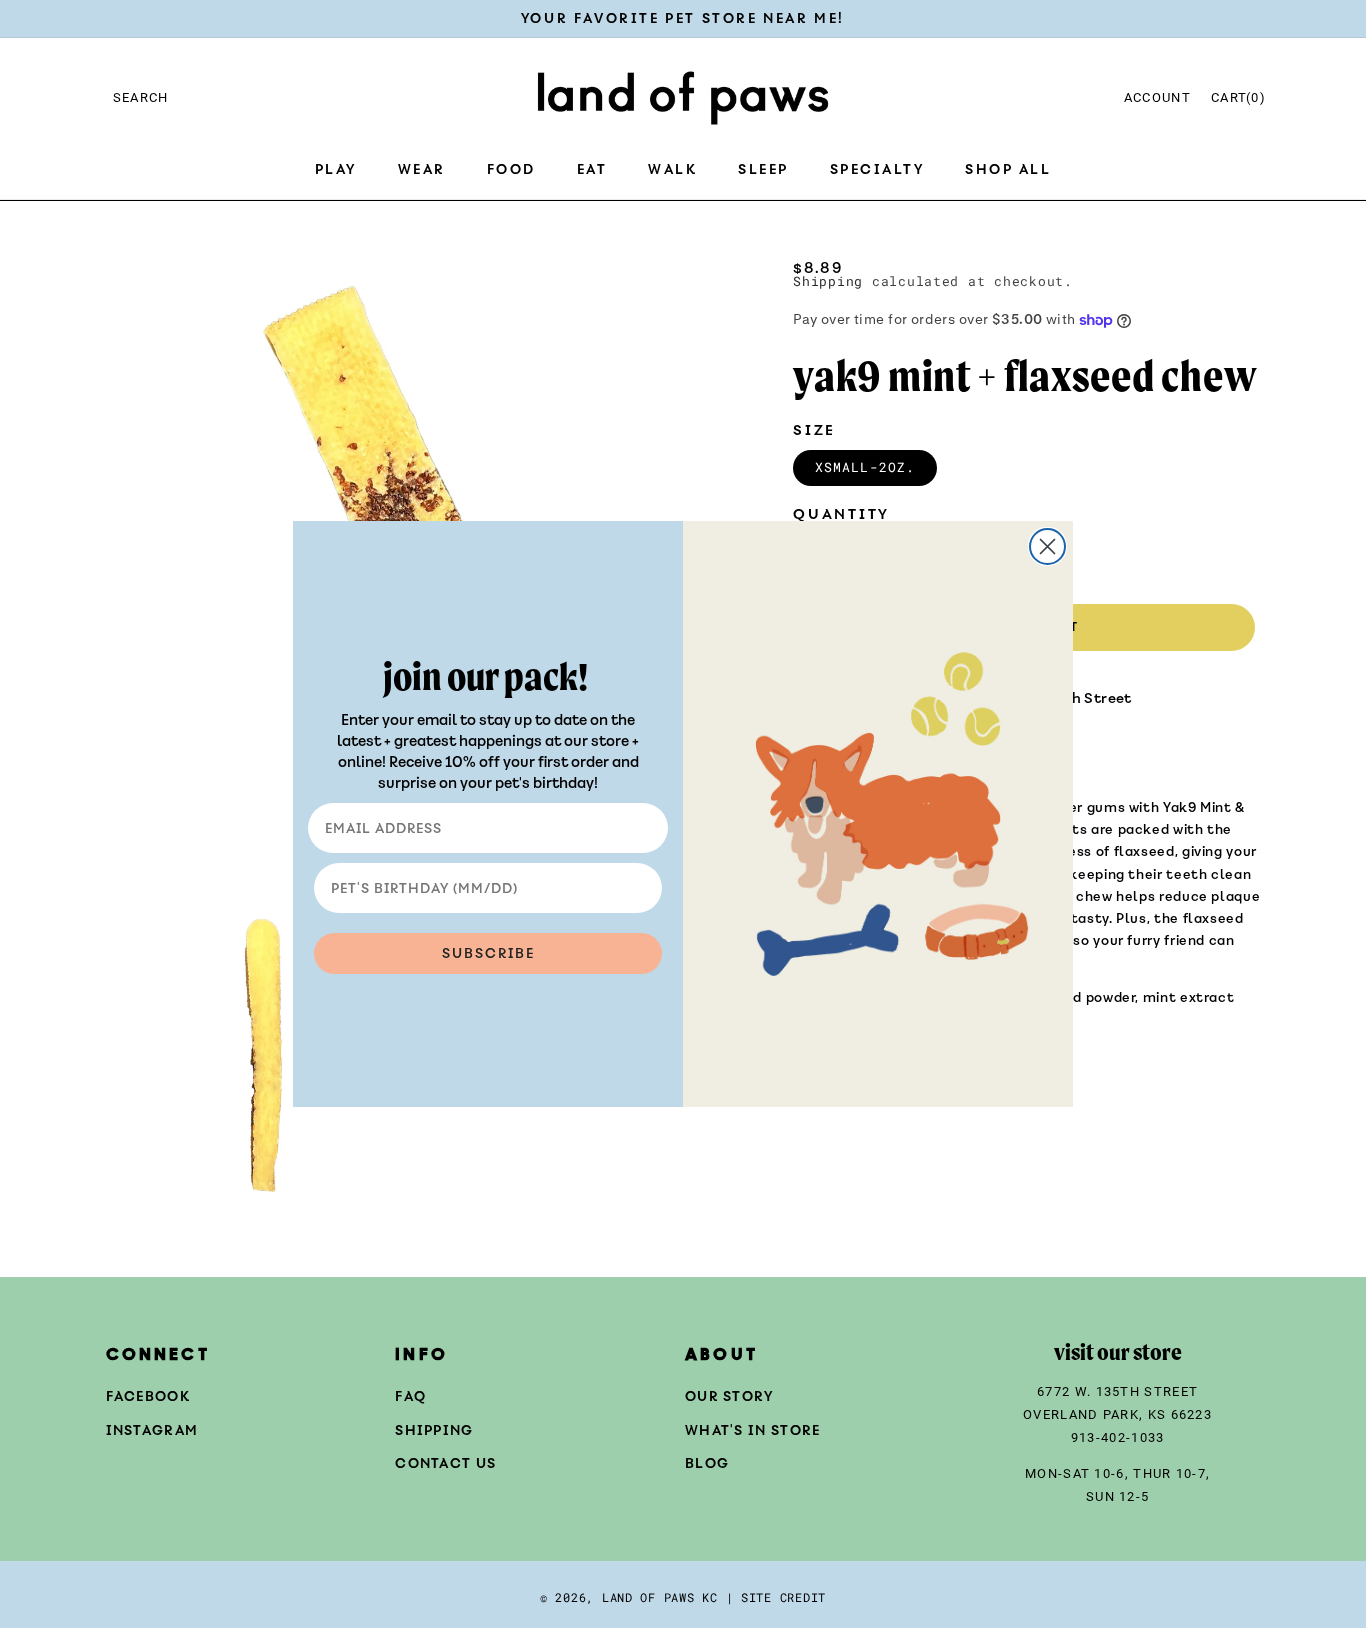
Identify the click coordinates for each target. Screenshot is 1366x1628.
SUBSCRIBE (488, 953)
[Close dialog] (1047, 546)
